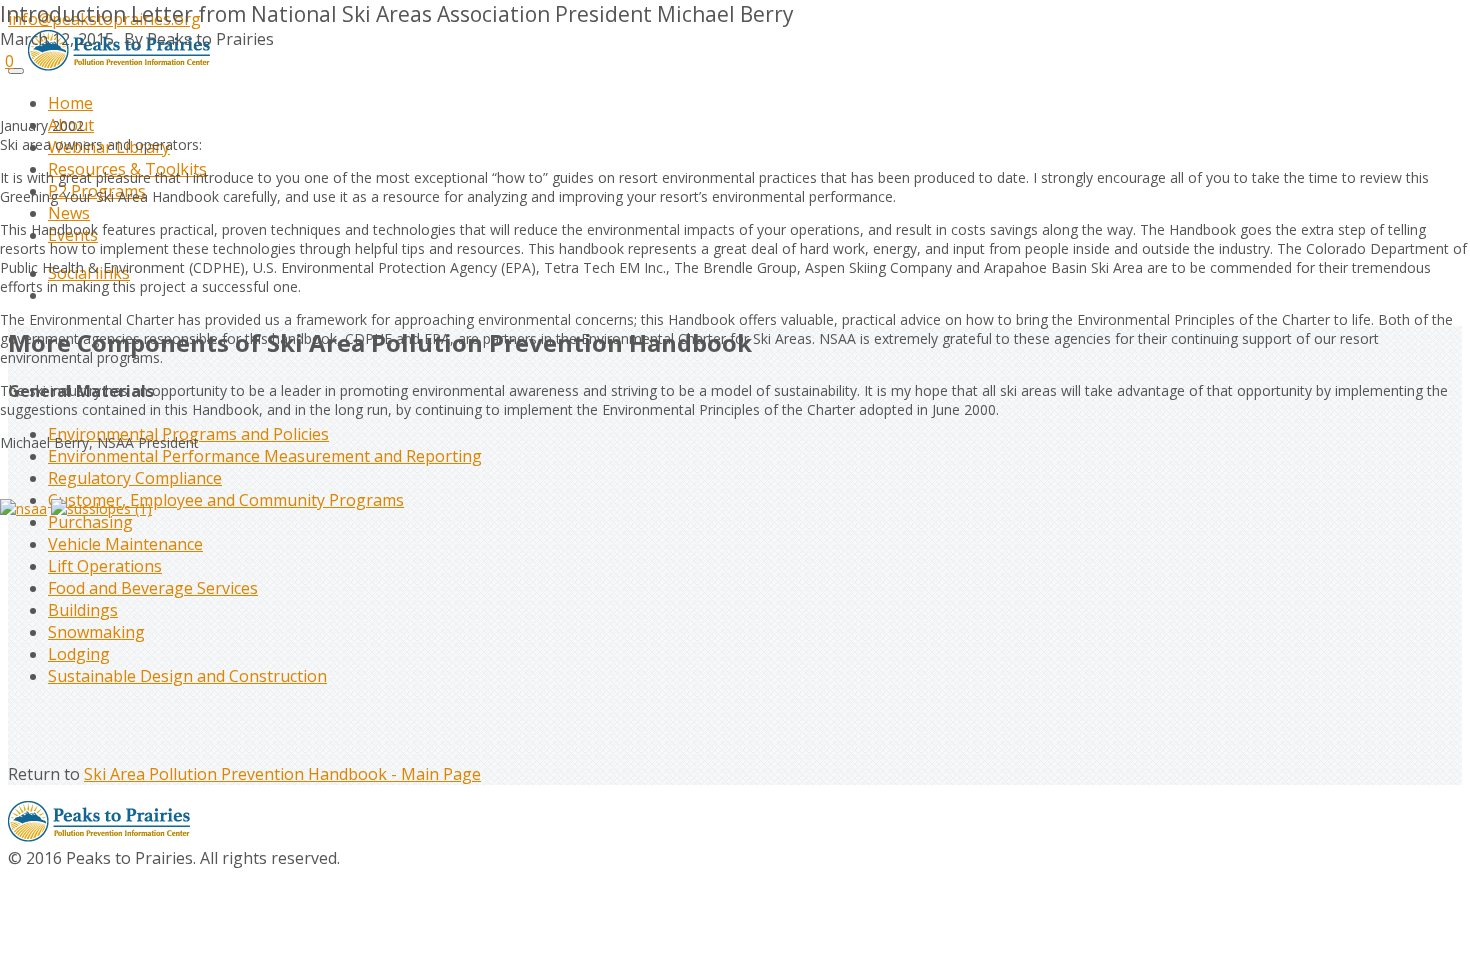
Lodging (79, 654)
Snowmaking (96, 632)
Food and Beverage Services (153, 588)
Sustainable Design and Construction (187, 676)
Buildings (83, 610)
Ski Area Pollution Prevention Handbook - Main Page (282, 774)
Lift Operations (105, 566)
